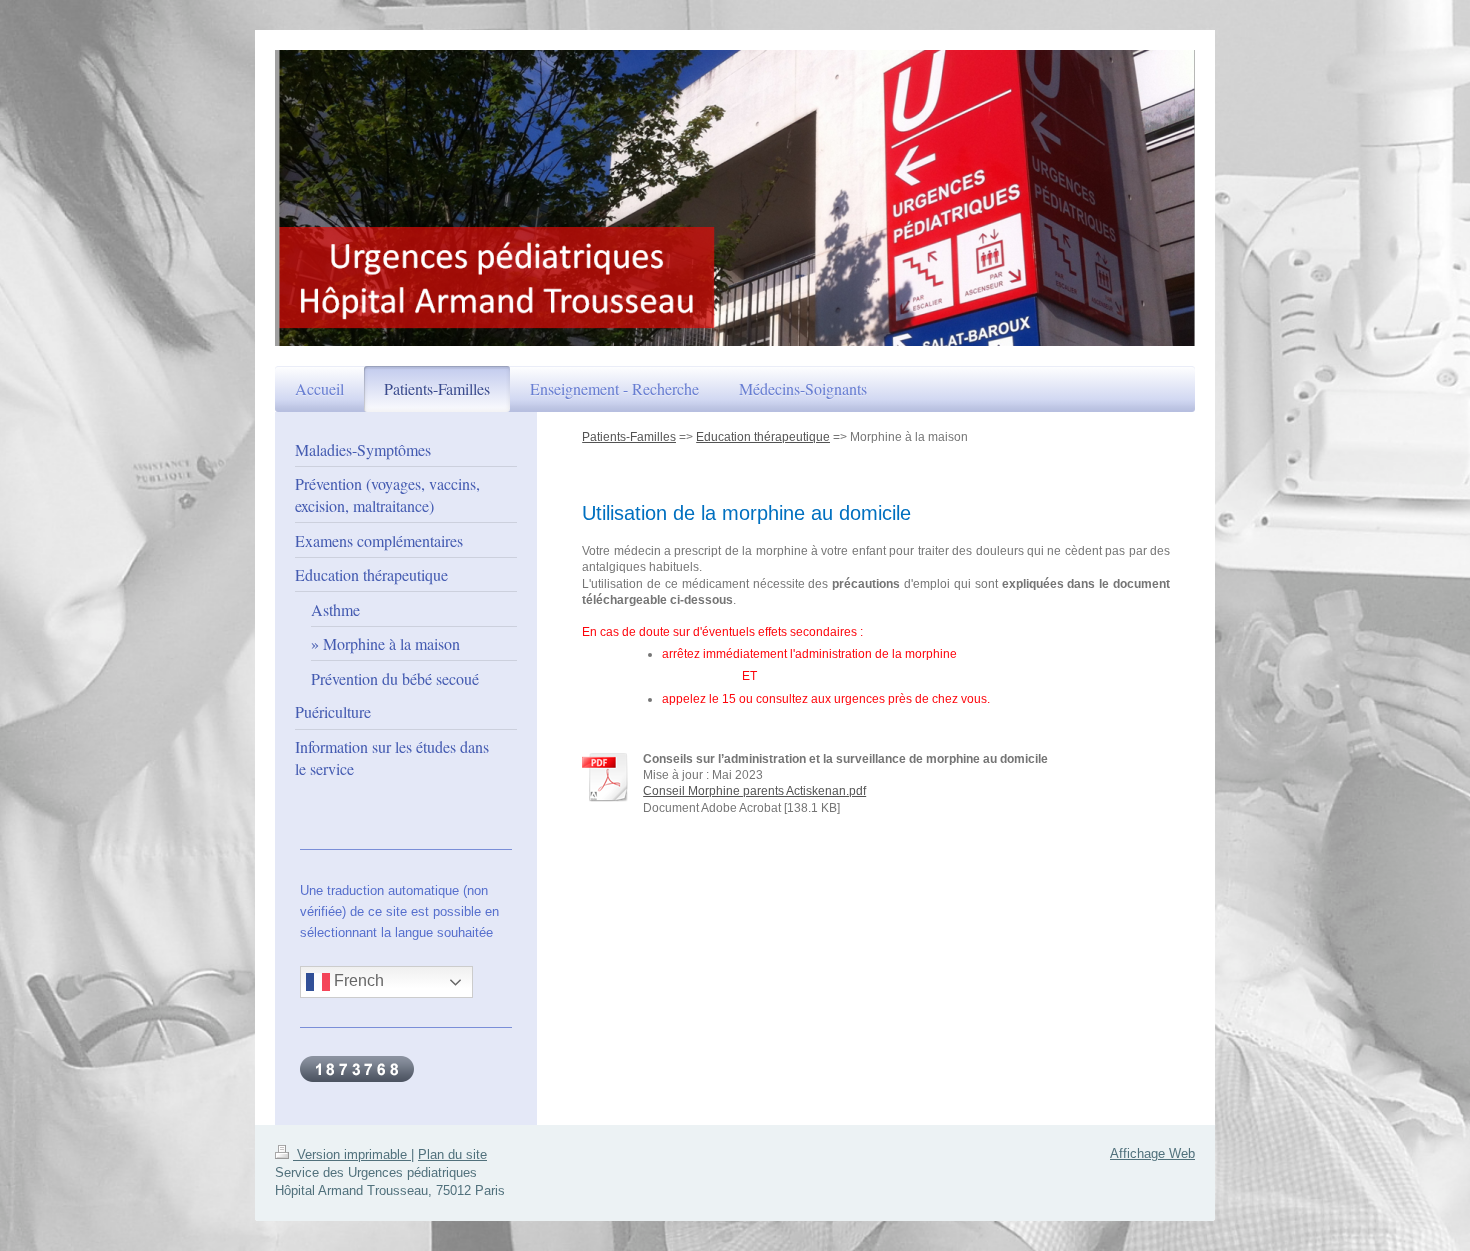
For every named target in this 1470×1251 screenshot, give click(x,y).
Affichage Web (1152, 1153)
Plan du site (452, 1154)
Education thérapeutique (763, 437)
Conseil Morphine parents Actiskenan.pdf (754, 791)
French (357, 981)
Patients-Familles (629, 437)
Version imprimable (352, 1154)
